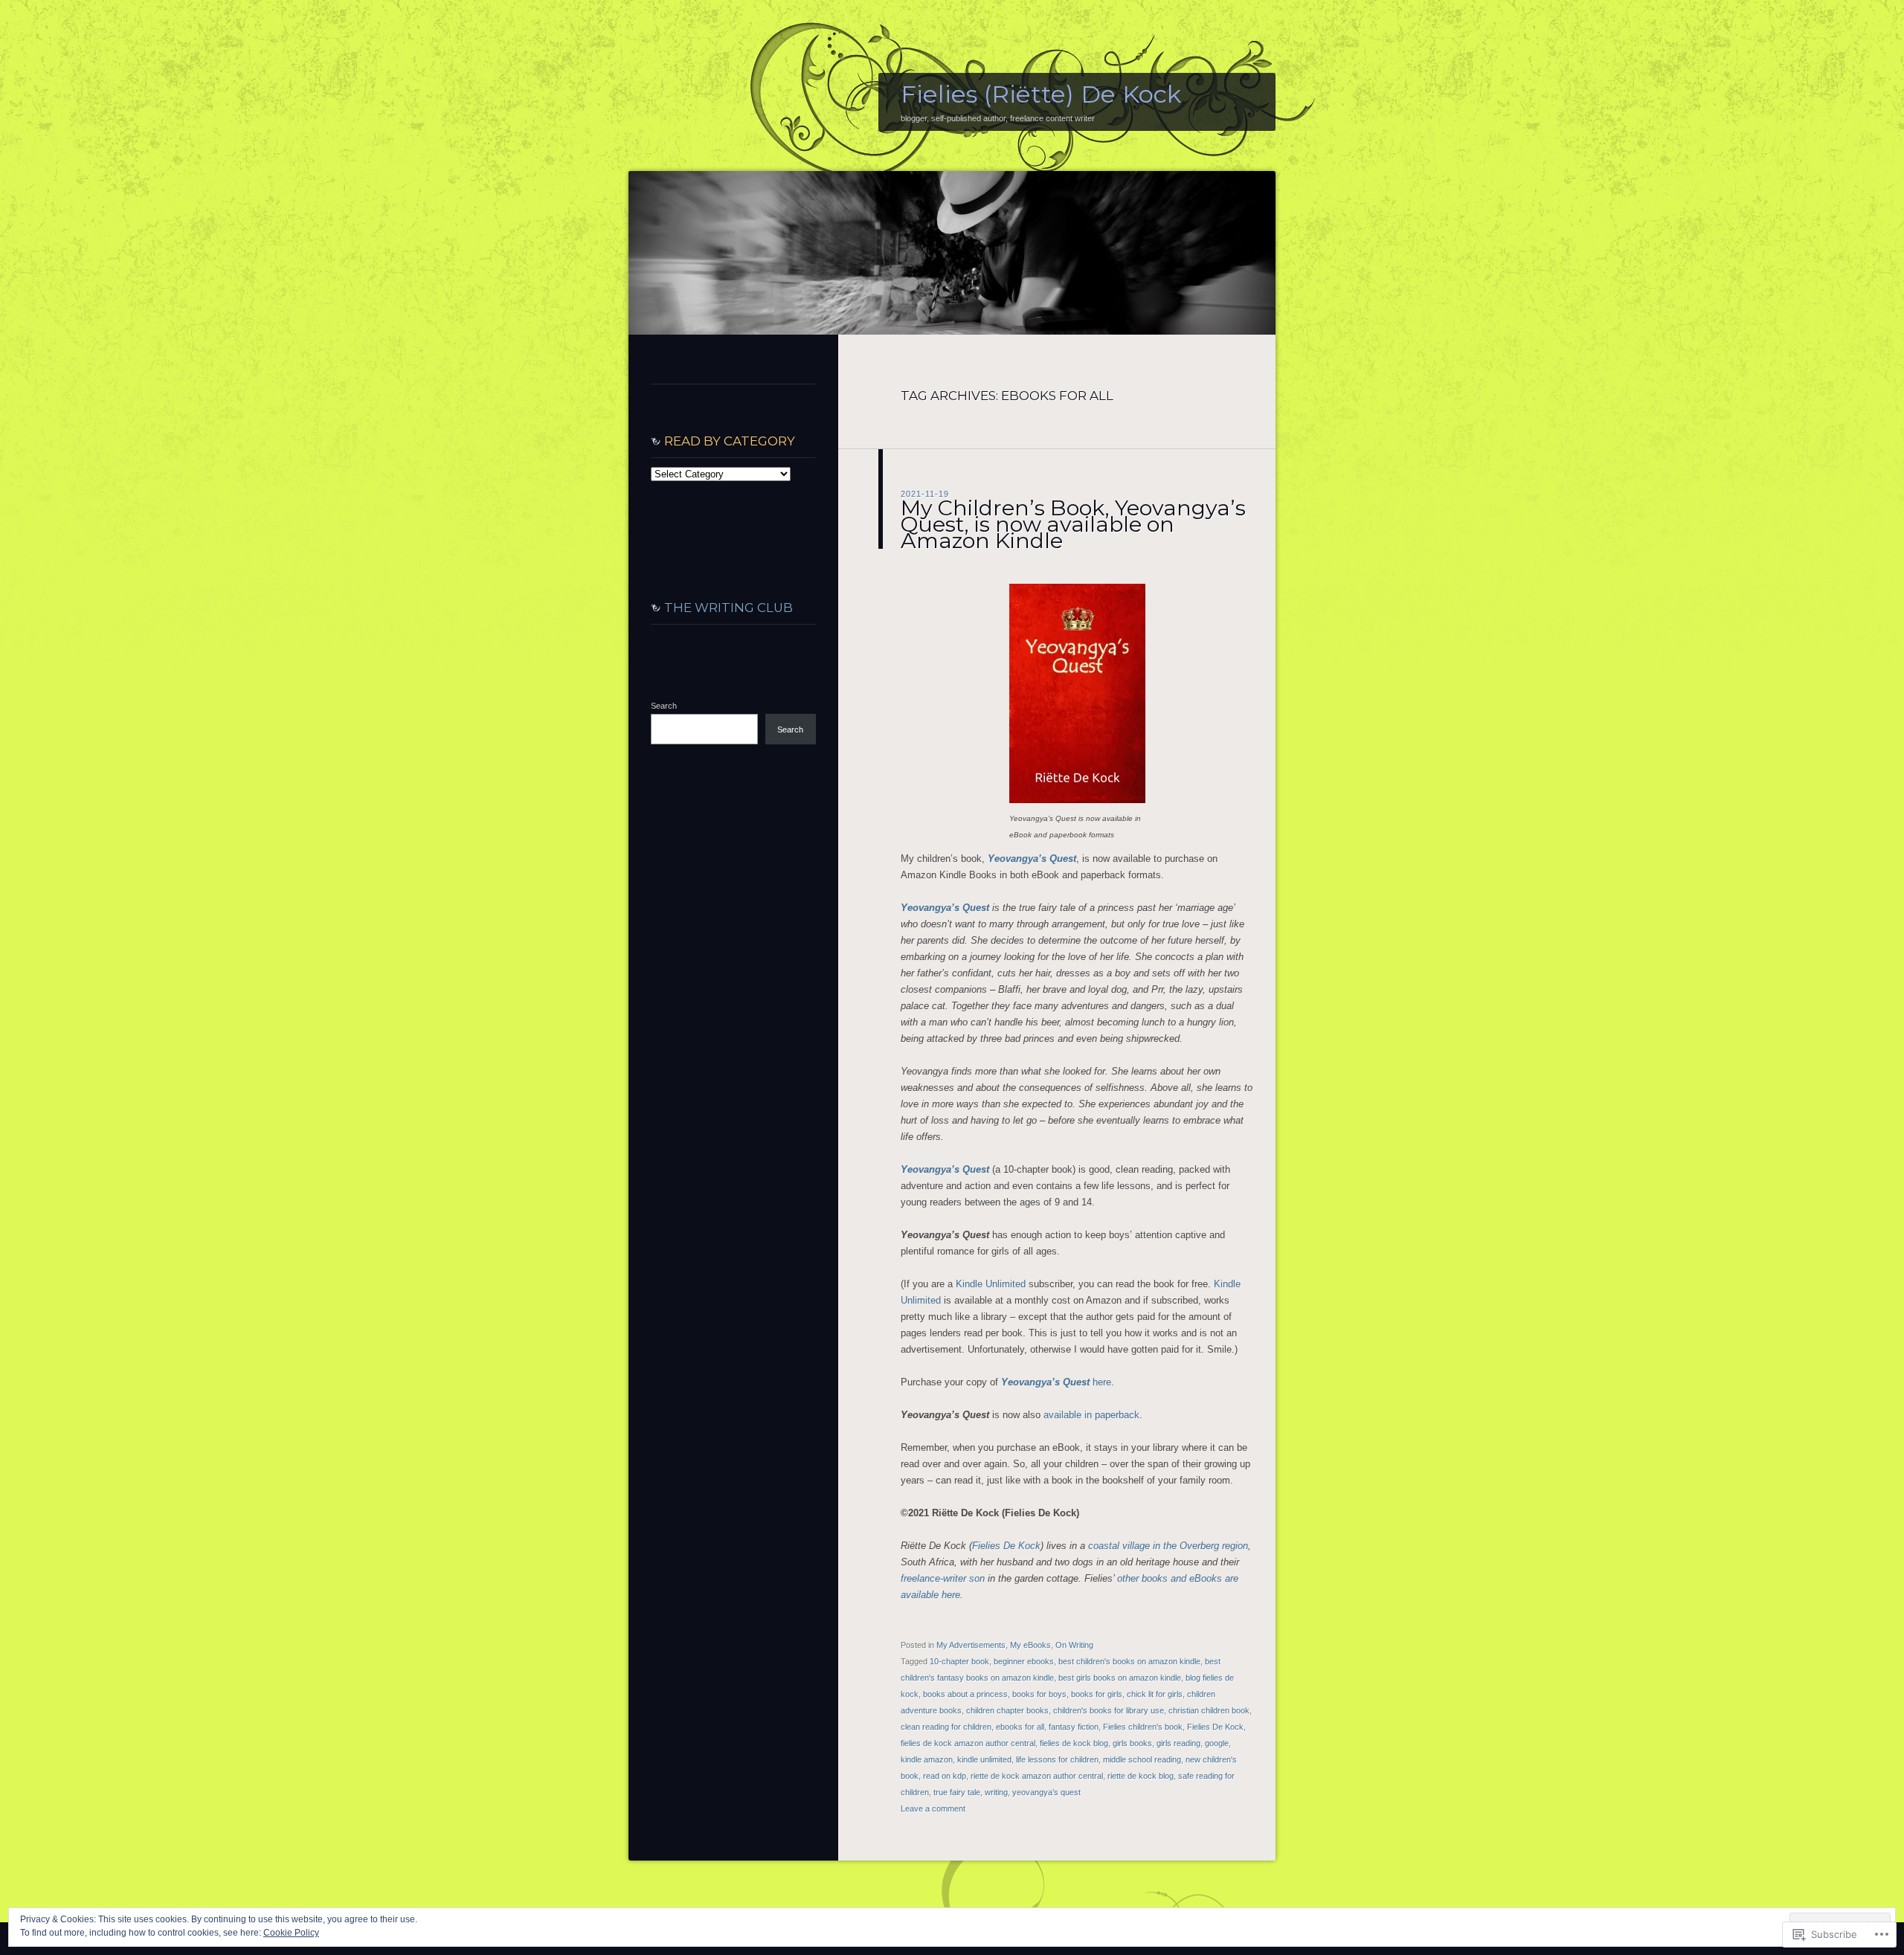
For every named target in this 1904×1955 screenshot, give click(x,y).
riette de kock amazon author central (1037, 1776)
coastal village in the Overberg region (1168, 1546)
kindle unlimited (984, 1759)
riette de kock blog (1141, 1776)
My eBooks (1030, 1645)
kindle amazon (927, 1759)
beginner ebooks (1024, 1661)
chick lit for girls (1155, 1694)
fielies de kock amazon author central (968, 1743)
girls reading (1178, 1743)
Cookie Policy (291, 1933)
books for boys (1039, 1694)
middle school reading (1142, 1759)
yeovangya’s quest (1046, 1792)
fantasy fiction (1074, 1727)
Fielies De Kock (1006, 1546)
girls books (1132, 1743)
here (1056, 1382)
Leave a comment (933, 1809)
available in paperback (1091, 1415)
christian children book (1209, 1710)
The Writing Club (729, 608)
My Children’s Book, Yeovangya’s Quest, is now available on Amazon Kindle (1073, 524)
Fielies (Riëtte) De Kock (1041, 94)
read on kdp (945, 1776)
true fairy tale (957, 1792)
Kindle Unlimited (991, 1284)
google (1217, 1743)
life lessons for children (1057, 1759)
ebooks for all (1020, 1727)
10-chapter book (959, 1661)
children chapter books (1007, 1710)
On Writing (1074, 1645)
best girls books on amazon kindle (1120, 1678)
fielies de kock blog (1074, 1743)
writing (996, 1792)
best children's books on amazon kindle (1129, 1661)
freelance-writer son (943, 1578)
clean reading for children (946, 1727)
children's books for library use (1109, 1710)
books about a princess (965, 1694)
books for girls (1097, 1694)
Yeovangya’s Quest (1032, 859)
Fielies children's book (1143, 1727)
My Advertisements (971, 1645)
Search (664, 706)
